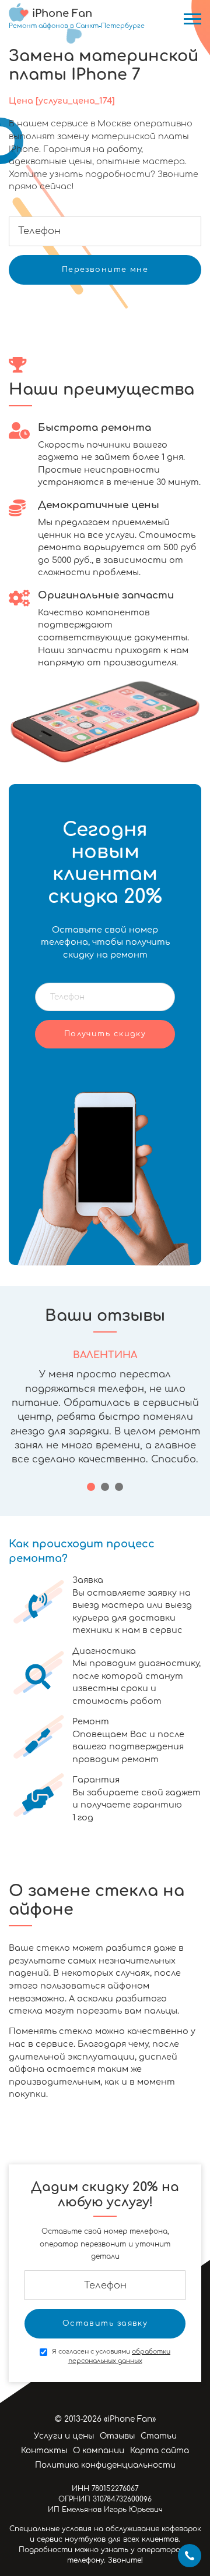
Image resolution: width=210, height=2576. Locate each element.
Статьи (159, 2436)
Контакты (44, 2451)
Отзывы (117, 2436)
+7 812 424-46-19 (190, 2556)
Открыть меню (192, 19)
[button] (91, 1487)
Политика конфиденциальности (105, 2465)
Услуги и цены (64, 2436)
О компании (99, 2451)
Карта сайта (160, 2451)
